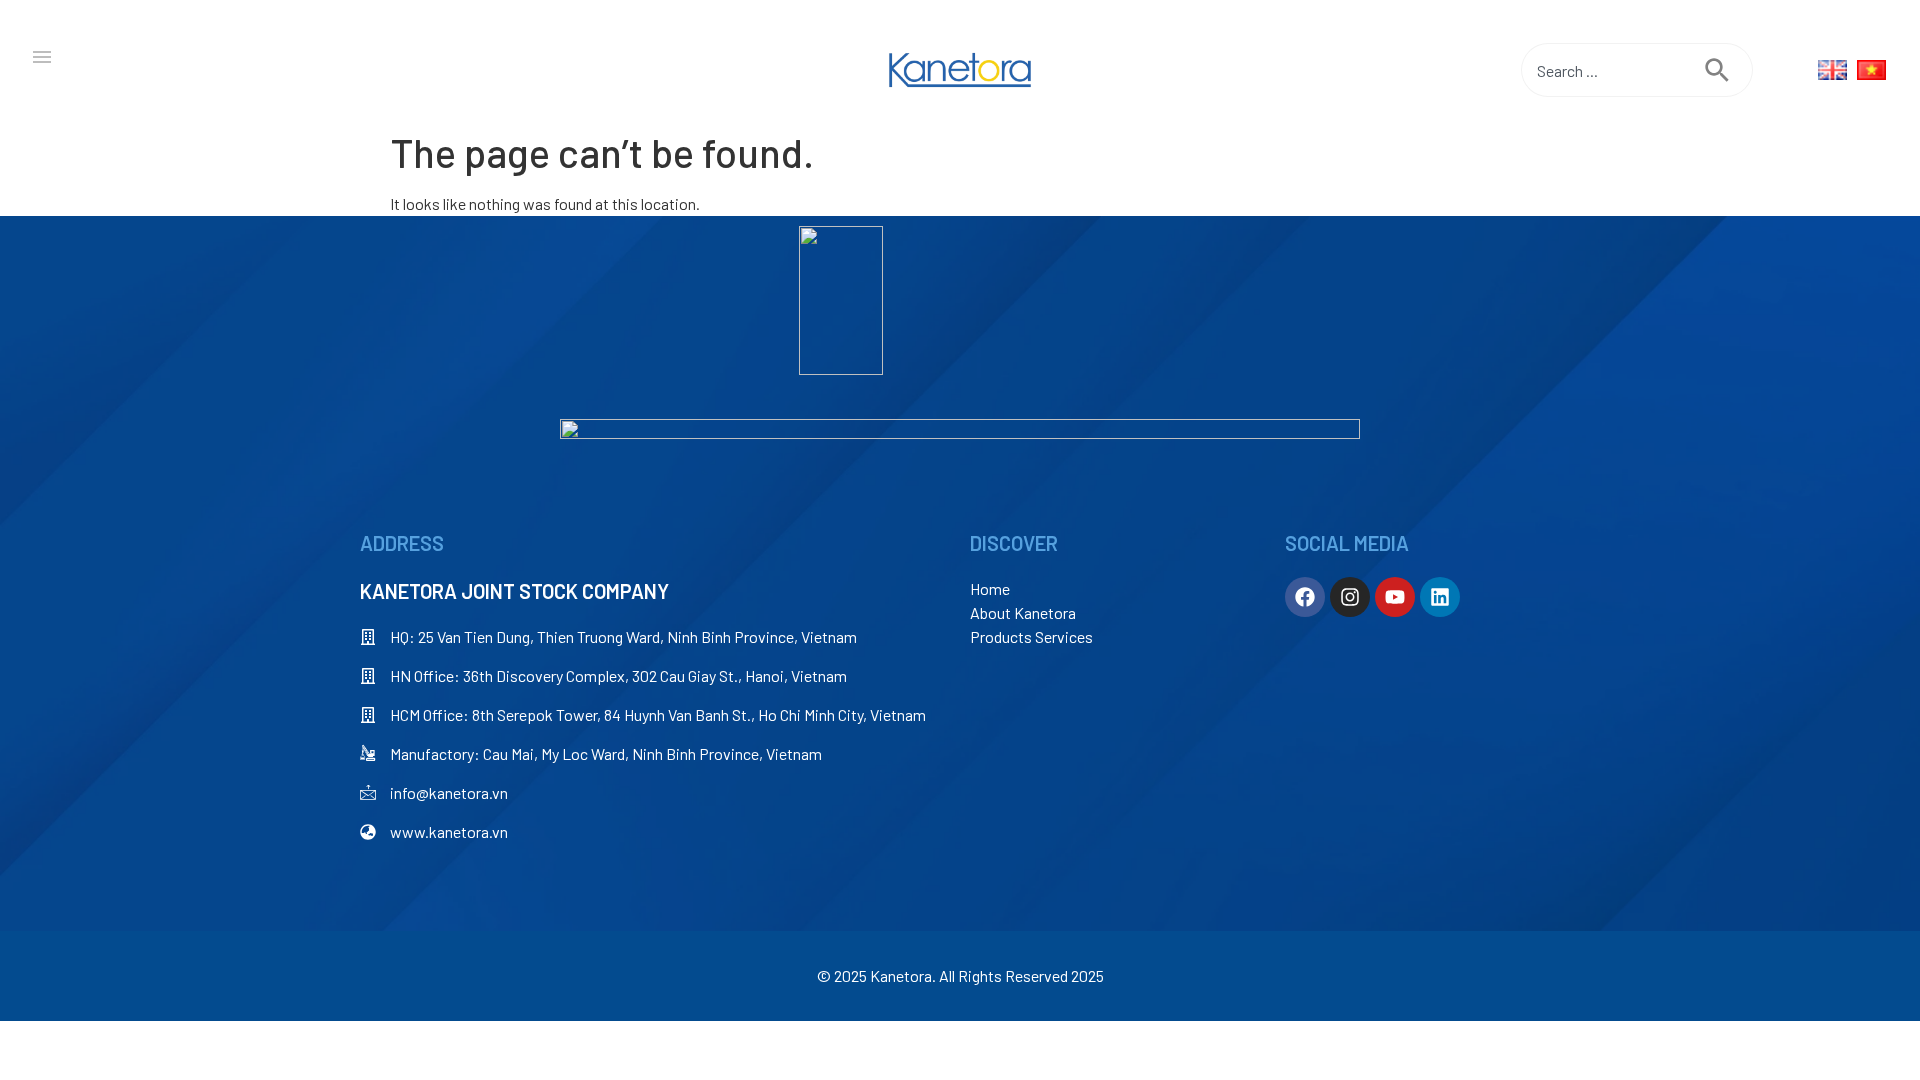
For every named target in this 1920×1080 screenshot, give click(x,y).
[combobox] (1613, 70)
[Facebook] (1305, 597)
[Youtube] (1395, 597)
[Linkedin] (1440, 597)
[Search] (1729, 70)
